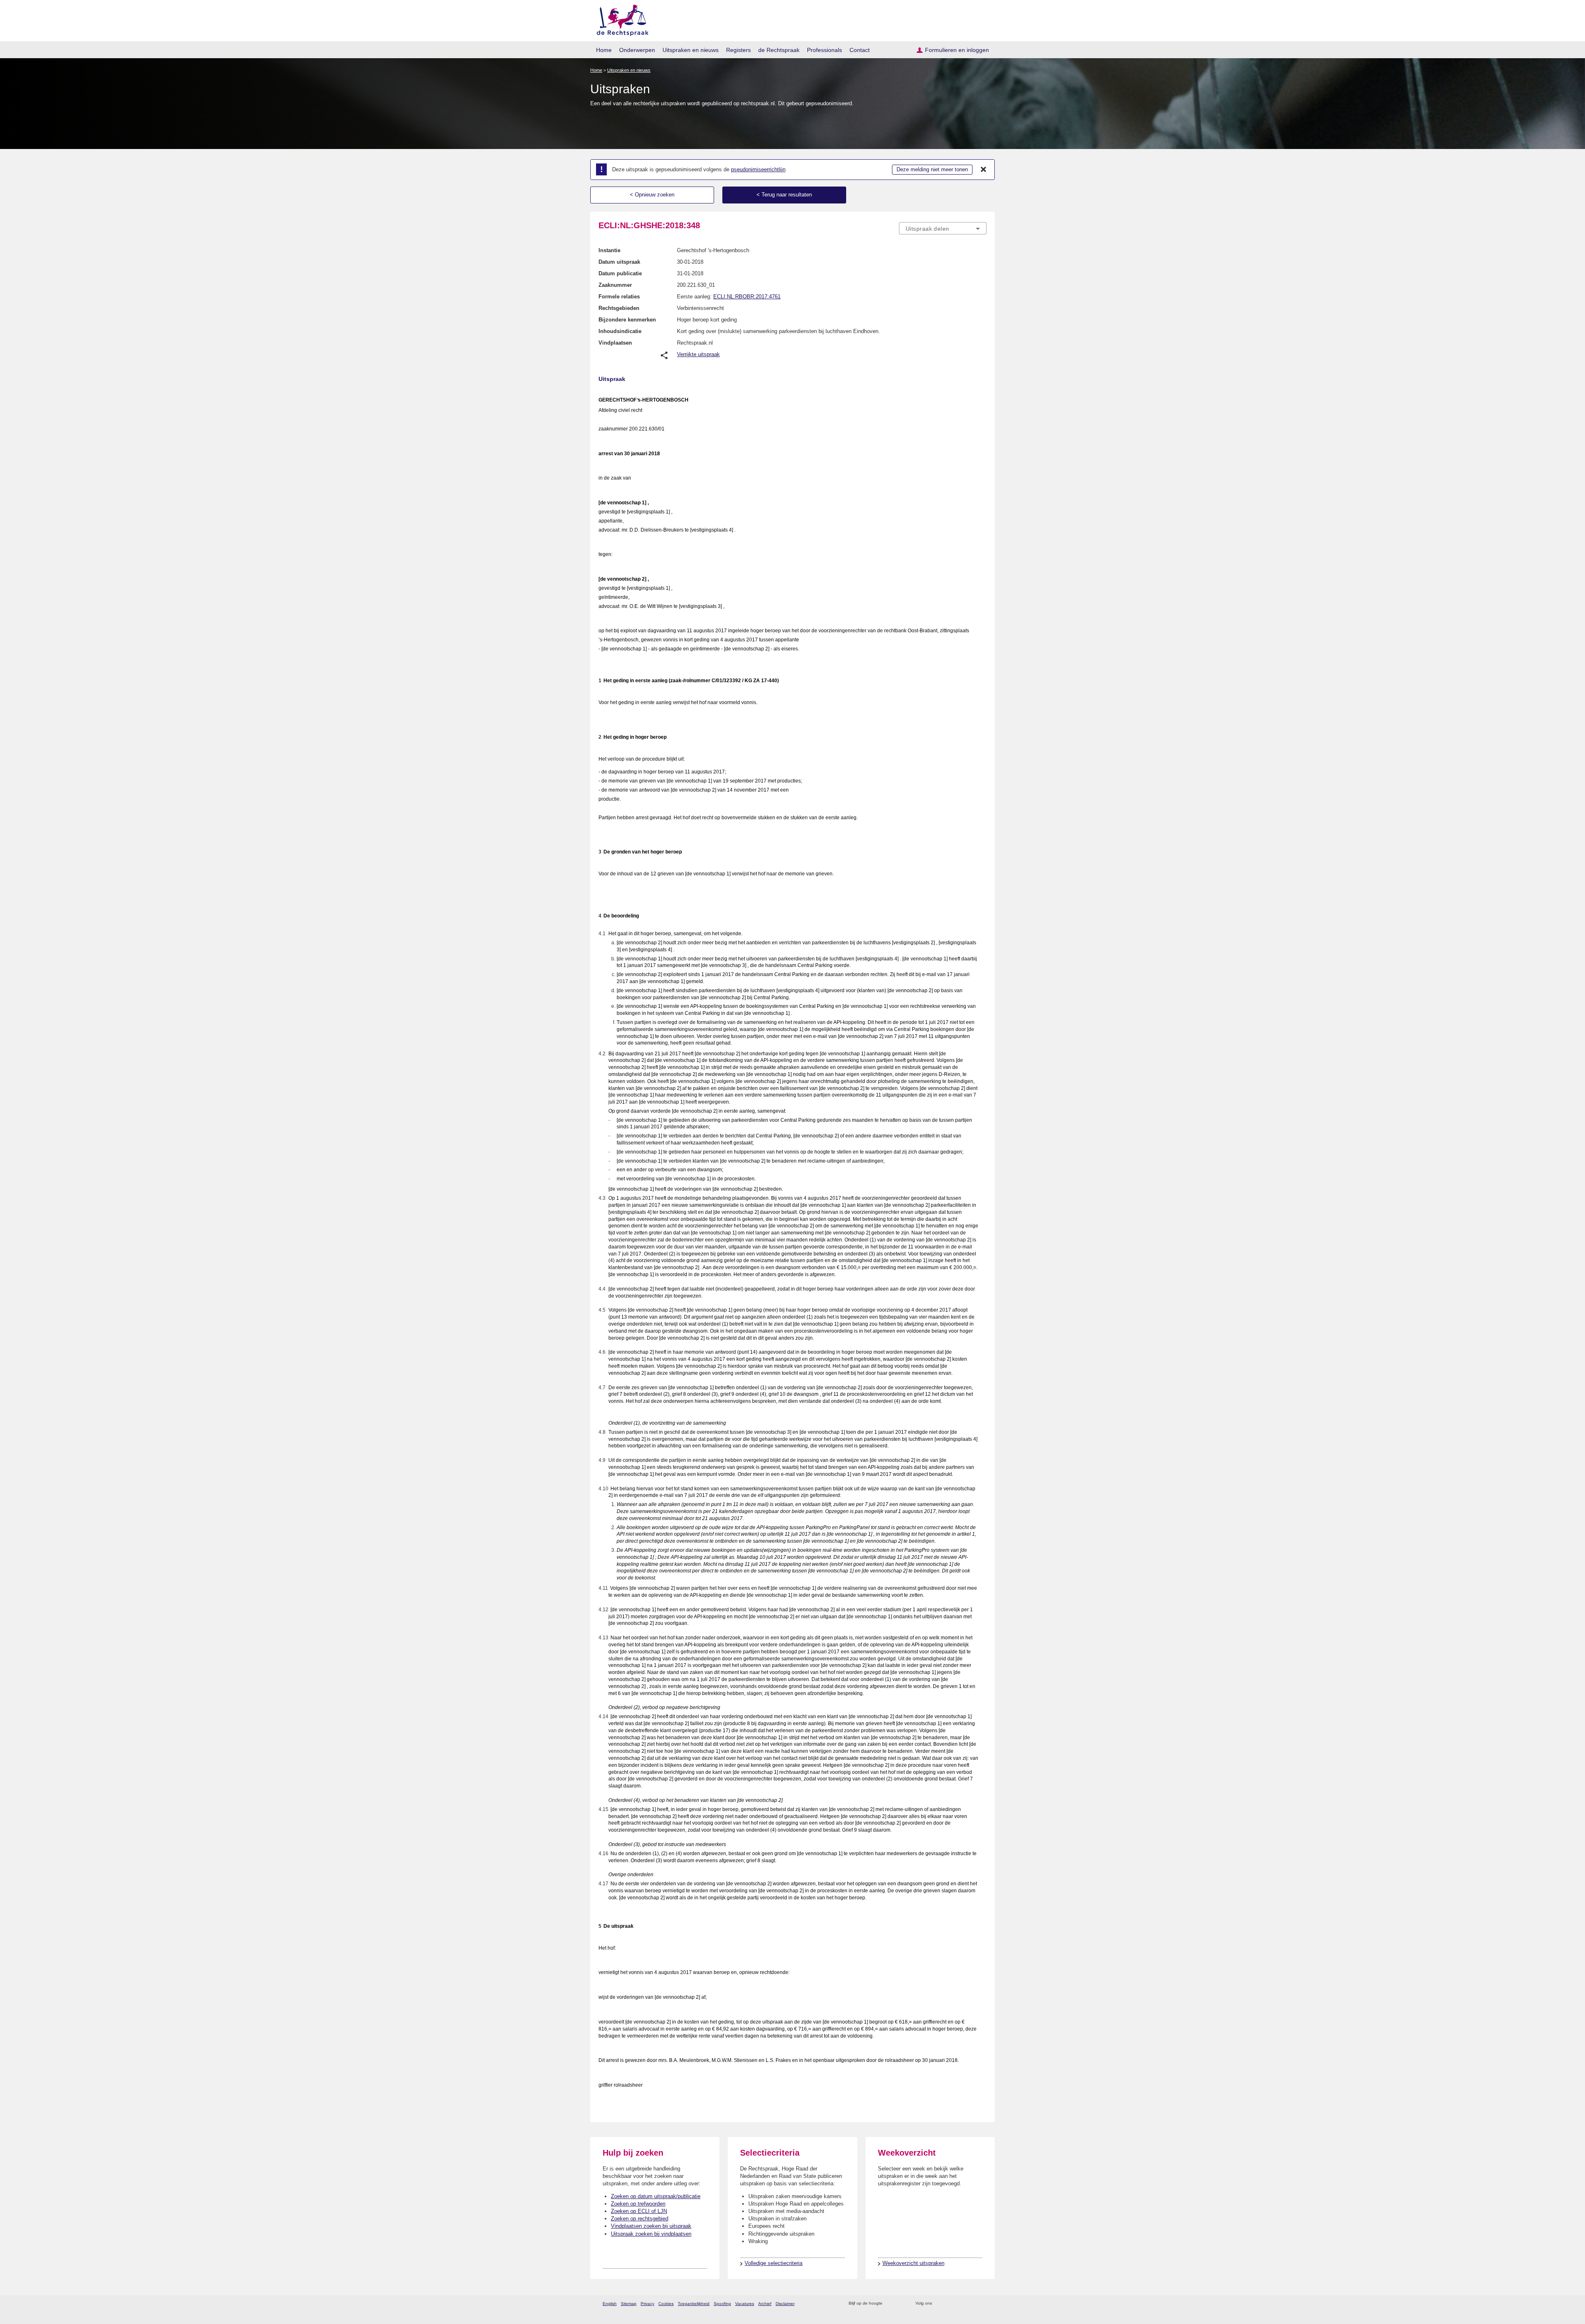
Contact (860, 50)
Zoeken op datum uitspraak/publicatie (656, 2196)
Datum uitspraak (619, 262)
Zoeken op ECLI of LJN (639, 2211)
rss (890, 2304)
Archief (765, 2304)
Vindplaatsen (615, 343)
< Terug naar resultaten (784, 195)
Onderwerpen (637, 50)
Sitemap (629, 2304)
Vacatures (745, 2304)
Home (604, 50)
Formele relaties (619, 297)
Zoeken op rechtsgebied (640, 2219)
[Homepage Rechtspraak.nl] (620, 19)
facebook (950, 2304)
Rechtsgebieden (619, 308)
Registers (738, 50)
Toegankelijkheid (694, 2304)
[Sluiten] (984, 170)
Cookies (666, 2304)
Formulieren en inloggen (957, 50)
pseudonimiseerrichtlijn (758, 169)
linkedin (971, 2304)
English (610, 2304)
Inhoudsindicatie (620, 331)
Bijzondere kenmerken (627, 320)
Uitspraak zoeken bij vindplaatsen (651, 2234)
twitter (939, 2304)
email (901, 2304)
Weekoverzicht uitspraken (913, 2263)
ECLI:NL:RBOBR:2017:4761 (747, 297)
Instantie (609, 250)
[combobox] (943, 228)
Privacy (647, 2304)
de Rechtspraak (779, 50)
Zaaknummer (615, 285)
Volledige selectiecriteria (774, 2263)
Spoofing (722, 2304)
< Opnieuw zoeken (652, 195)
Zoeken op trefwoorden (638, 2204)
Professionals (824, 50)
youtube (982, 2304)
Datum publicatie (620, 273)
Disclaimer (785, 2304)
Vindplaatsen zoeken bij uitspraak (651, 2226)
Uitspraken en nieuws (691, 50)
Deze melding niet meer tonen (932, 169)
